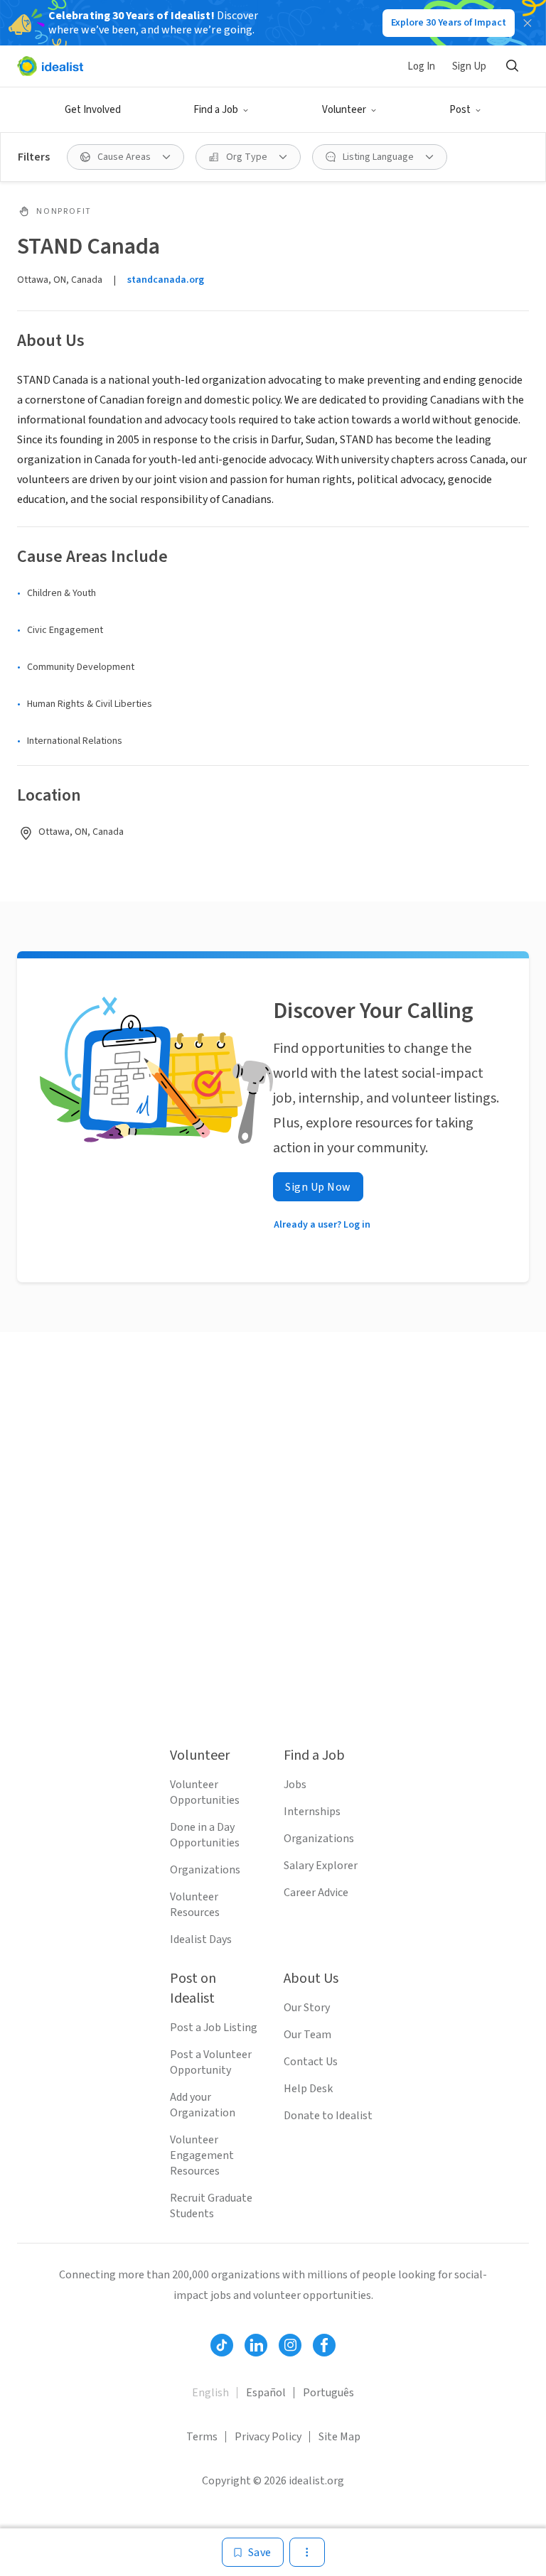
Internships (312, 1812)
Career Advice (316, 1893)
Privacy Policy (268, 2437)
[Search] (512, 66)
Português (328, 2393)
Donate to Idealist (328, 2116)
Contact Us (311, 2062)
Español (266, 2393)
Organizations (205, 1870)
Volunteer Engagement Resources (202, 2155)
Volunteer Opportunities (205, 1792)
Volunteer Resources (195, 1905)
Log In (421, 66)
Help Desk (308, 2089)
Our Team (307, 2035)
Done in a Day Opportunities (205, 1835)
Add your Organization (203, 2105)
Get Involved (93, 110)
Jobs (295, 1785)
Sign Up (469, 66)
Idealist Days (201, 1939)
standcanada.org (166, 280)
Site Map (339, 2437)
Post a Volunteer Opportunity (211, 2062)
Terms (202, 2437)
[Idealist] (50, 66)
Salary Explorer (321, 1866)
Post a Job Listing (214, 2028)
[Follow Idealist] (222, 2345)
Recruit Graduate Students (211, 2206)
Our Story (307, 2008)
